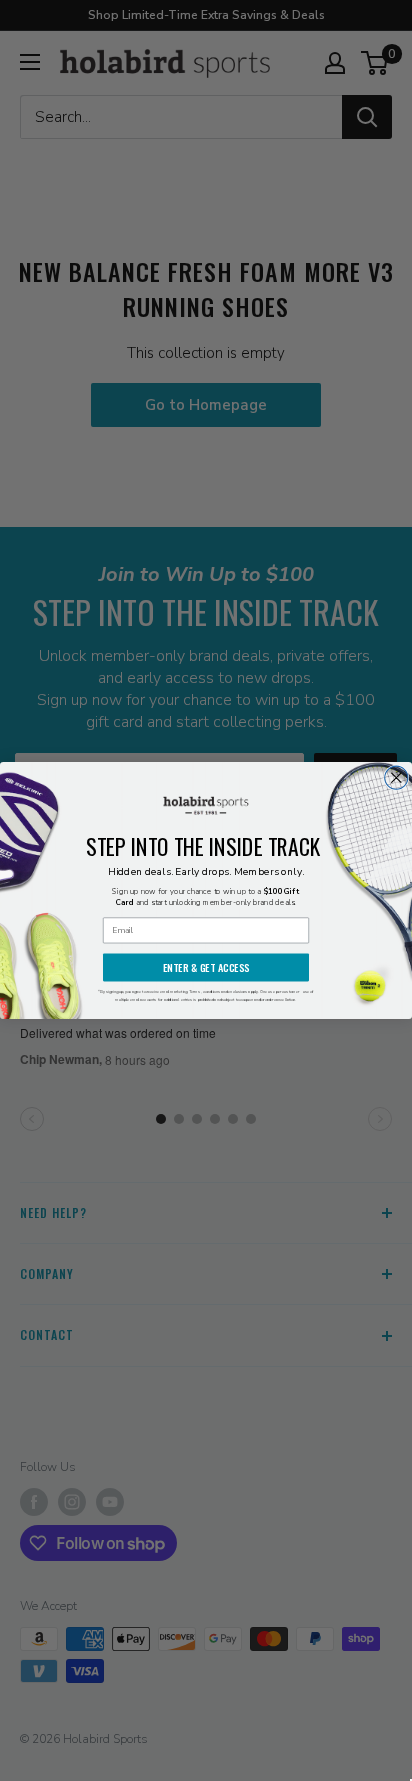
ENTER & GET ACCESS (206, 967)
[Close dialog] (396, 777)
